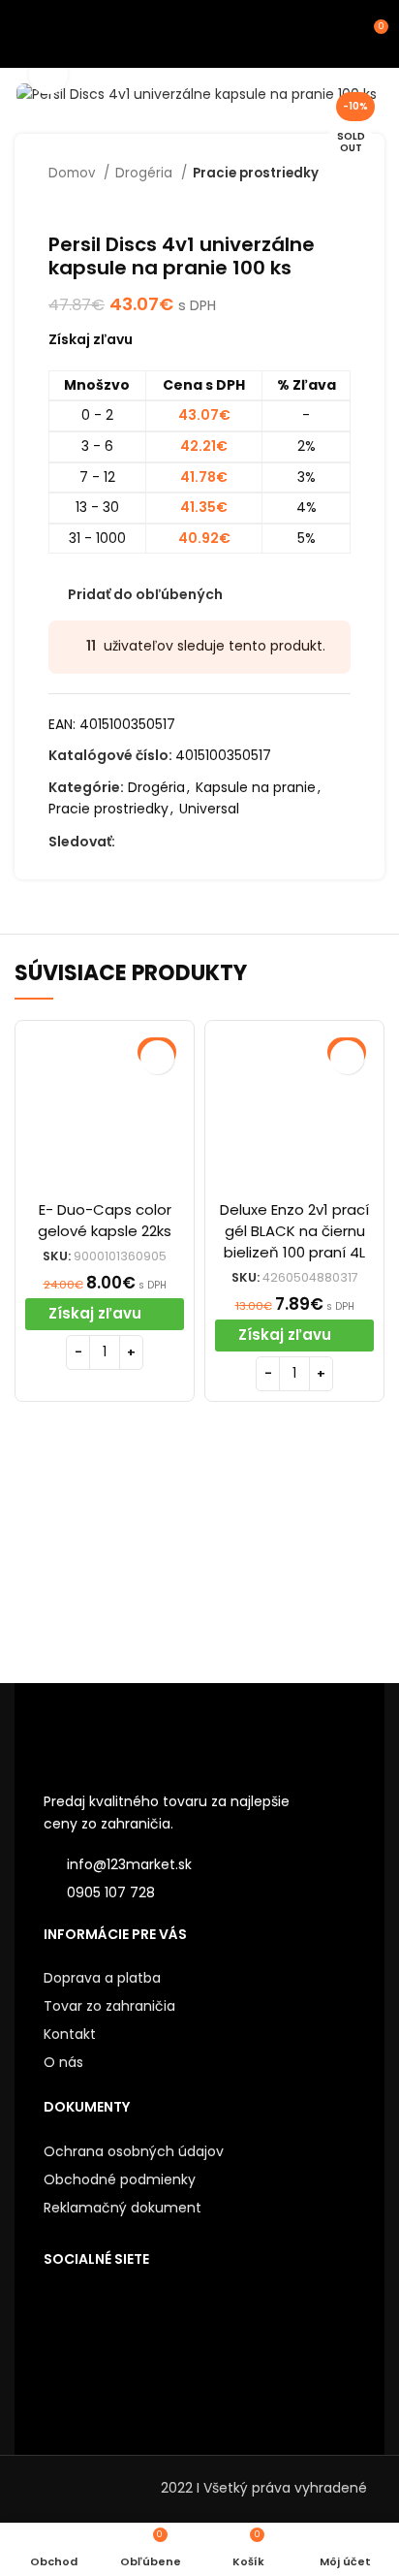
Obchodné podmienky (120, 2179)
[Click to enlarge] (48, 75)
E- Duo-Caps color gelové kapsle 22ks (105, 1220)
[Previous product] (302, 204)
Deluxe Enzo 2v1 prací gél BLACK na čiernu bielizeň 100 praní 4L (294, 1231)
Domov (74, 173)
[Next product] (341, 204)
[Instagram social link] (176, 843)
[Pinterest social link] (220, 843)
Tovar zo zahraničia (109, 2006)
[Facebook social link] (131, 843)
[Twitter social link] (153, 843)
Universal (209, 809)
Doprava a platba (102, 1978)
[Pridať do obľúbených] (157, 1057)
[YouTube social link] (198, 843)
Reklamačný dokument (123, 2208)
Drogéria (146, 173)
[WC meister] (292, 1555)
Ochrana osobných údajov (134, 2151)
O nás (63, 2062)
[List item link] (199, 1892)
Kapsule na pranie (256, 787)
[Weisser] (107, 1556)
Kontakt (70, 2034)
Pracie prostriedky (256, 173)
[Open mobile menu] (24, 34)
